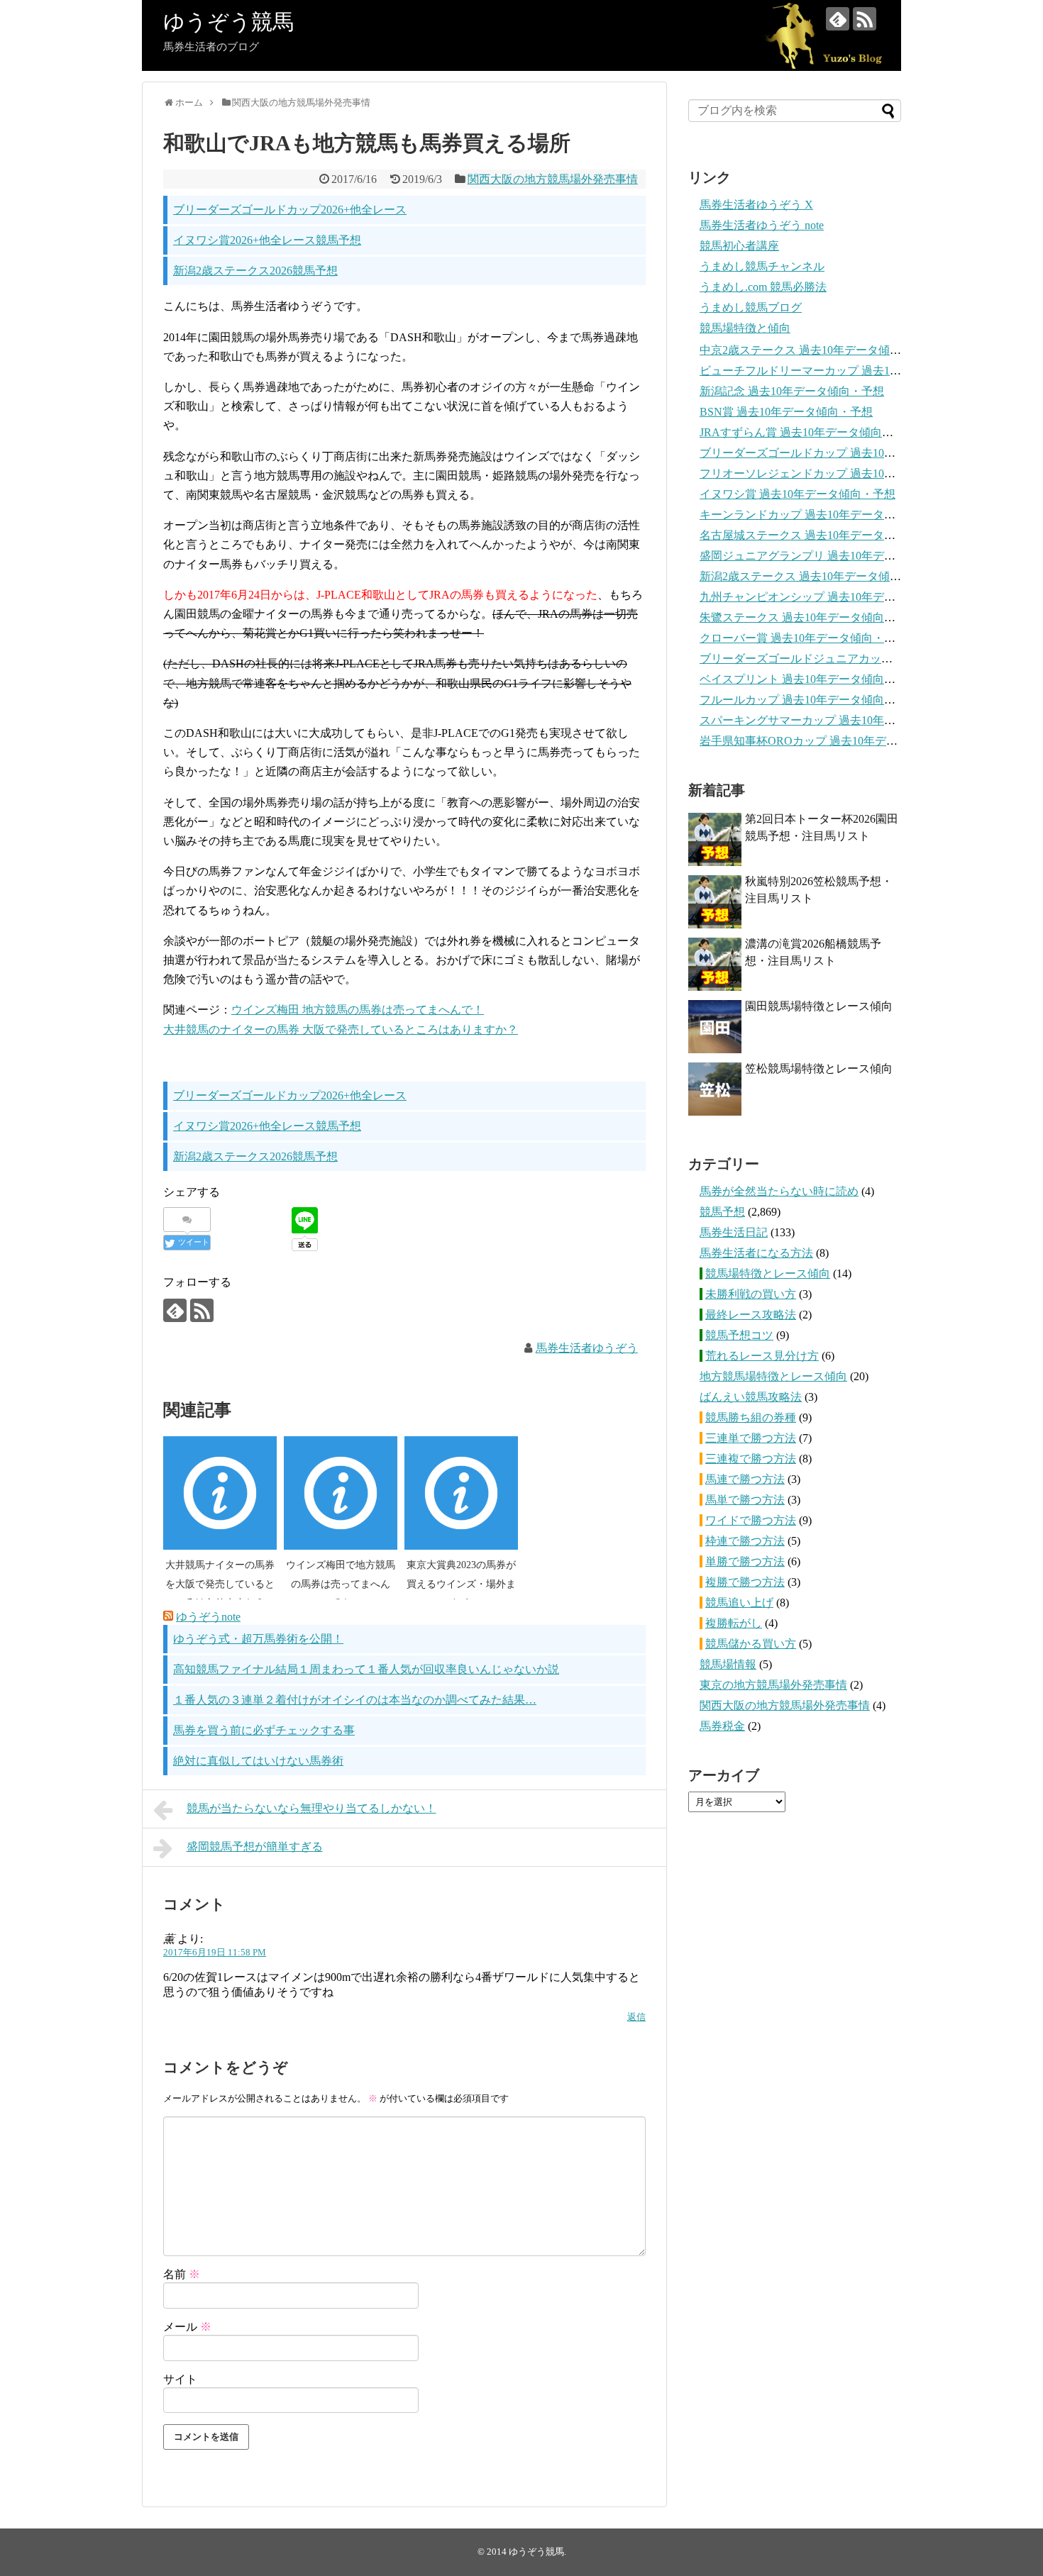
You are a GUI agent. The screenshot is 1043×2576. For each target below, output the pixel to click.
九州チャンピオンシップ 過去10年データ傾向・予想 (832, 597)
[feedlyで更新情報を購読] (838, 19)
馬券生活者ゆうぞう (587, 1348)
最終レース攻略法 (751, 1315)
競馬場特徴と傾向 (745, 328)
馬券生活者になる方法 (756, 1253)
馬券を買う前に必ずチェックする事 (264, 1730)
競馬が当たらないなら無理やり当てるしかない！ (311, 1808)
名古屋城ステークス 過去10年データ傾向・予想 (820, 535)
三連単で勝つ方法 (751, 1438)
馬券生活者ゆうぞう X (756, 205)
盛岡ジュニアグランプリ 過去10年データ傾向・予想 (832, 556)
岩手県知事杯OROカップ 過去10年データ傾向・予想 (833, 741)
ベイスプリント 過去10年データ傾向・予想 (809, 679)
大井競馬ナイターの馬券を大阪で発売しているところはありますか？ (220, 1584)
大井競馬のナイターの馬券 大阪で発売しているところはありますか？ (341, 1029)
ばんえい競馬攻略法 (751, 1397)
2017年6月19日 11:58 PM (215, 1953)
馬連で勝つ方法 (745, 1479)
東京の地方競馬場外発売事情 (773, 1685)
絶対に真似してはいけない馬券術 (258, 1761)
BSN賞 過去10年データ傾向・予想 (786, 412)
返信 (636, 2017)
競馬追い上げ (739, 1603)
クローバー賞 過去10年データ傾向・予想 (803, 638)
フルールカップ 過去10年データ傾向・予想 (809, 700)
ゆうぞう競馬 (228, 22)
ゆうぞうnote (208, 1617)
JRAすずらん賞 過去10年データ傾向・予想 (808, 432)
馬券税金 (722, 1726)
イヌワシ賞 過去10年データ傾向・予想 (798, 494)
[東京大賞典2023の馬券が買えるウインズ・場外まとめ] (461, 1493)
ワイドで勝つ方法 (751, 1520)
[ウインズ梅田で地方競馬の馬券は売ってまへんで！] (341, 1493)
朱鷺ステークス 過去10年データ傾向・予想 (809, 617)
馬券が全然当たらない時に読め (779, 1191)
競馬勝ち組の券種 (751, 1417)
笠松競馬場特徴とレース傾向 (819, 1068)
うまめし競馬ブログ (751, 307)
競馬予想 (722, 1212)
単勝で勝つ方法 (745, 1561)
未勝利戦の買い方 (751, 1294)
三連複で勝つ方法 (751, 1459)
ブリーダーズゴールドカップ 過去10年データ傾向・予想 (843, 453)
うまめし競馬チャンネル (762, 266)
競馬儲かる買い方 (751, 1644)
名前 (182, 2274)
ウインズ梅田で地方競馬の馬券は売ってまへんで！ (341, 1584)
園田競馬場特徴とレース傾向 (819, 1006)
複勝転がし (734, 1623)
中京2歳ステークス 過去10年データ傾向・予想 (817, 350)
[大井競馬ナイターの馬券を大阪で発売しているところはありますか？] (220, 1493)
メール (187, 2327)
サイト (180, 2379)
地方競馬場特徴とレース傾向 (773, 1376)
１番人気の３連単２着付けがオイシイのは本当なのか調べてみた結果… (355, 1700)
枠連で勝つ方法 (745, 1541)
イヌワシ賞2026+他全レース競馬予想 (267, 240)
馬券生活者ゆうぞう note (762, 225)
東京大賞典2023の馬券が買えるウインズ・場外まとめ (461, 1584)
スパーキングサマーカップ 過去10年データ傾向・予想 (837, 720)
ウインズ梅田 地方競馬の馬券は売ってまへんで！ (358, 1010)
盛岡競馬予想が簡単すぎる (255, 1847)
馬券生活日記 (734, 1232)
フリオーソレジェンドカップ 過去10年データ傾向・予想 (843, 473)
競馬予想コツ (739, 1335)
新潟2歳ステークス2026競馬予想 (255, 271)
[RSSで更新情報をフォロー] (865, 19)
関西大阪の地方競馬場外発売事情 (553, 179)
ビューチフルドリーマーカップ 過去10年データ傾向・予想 (849, 371)
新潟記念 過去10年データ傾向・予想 (792, 391)
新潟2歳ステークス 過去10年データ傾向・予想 (817, 576)
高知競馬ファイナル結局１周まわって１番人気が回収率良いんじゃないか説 (366, 1669)
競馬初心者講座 (739, 246)
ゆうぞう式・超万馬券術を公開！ (258, 1639)
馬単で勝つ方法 (745, 1500)
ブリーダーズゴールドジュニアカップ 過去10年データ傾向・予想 (866, 659)
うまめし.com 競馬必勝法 (763, 287)
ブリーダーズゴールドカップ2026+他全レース (290, 210)
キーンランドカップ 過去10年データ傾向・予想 (820, 515)
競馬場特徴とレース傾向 (768, 1273)
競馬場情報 (728, 1664)
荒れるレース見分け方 (762, 1356)
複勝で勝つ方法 (745, 1582)
